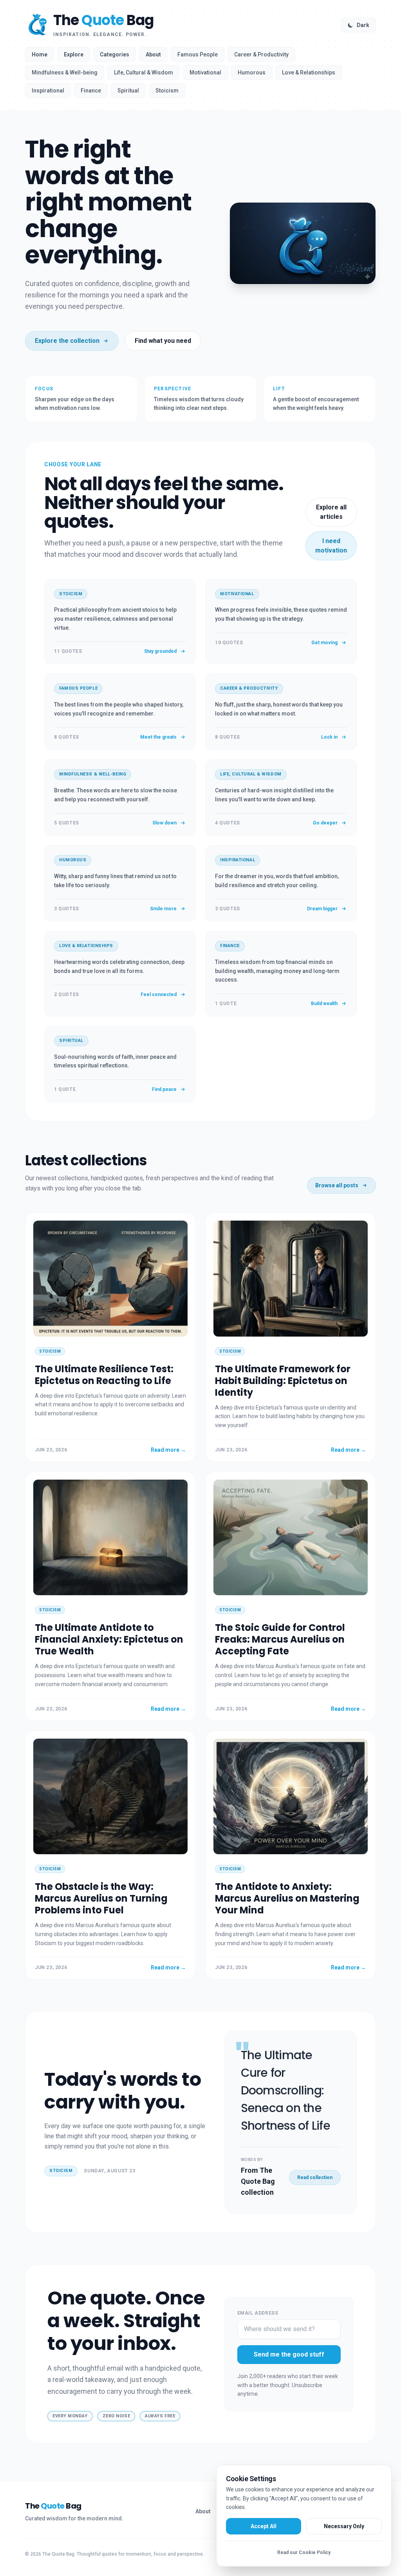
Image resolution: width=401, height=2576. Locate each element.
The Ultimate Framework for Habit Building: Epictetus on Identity (283, 1381)
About (153, 54)
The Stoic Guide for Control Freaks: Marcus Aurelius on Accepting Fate (280, 1639)
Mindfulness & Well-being (65, 72)
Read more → (168, 1450)
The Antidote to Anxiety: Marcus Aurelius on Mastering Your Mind (287, 1898)
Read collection (315, 2177)
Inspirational (48, 91)
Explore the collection (67, 341)
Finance (91, 91)
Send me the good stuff (289, 2354)
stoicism (61, 2171)
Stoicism (167, 91)
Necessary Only (344, 2526)
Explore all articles (331, 512)
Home (40, 54)
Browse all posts (337, 1185)
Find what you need (163, 341)
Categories (115, 54)
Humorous (252, 72)
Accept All (264, 2526)
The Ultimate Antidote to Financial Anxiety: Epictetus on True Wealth (109, 1639)
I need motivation (331, 546)
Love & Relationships (309, 72)
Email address (258, 2313)
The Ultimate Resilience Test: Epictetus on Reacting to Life (104, 1375)
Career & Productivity (261, 54)
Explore (74, 54)
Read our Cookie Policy (304, 2552)
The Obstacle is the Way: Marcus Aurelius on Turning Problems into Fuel (101, 1898)
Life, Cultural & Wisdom (144, 72)
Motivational (205, 72)
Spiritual (128, 91)
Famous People (198, 54)
